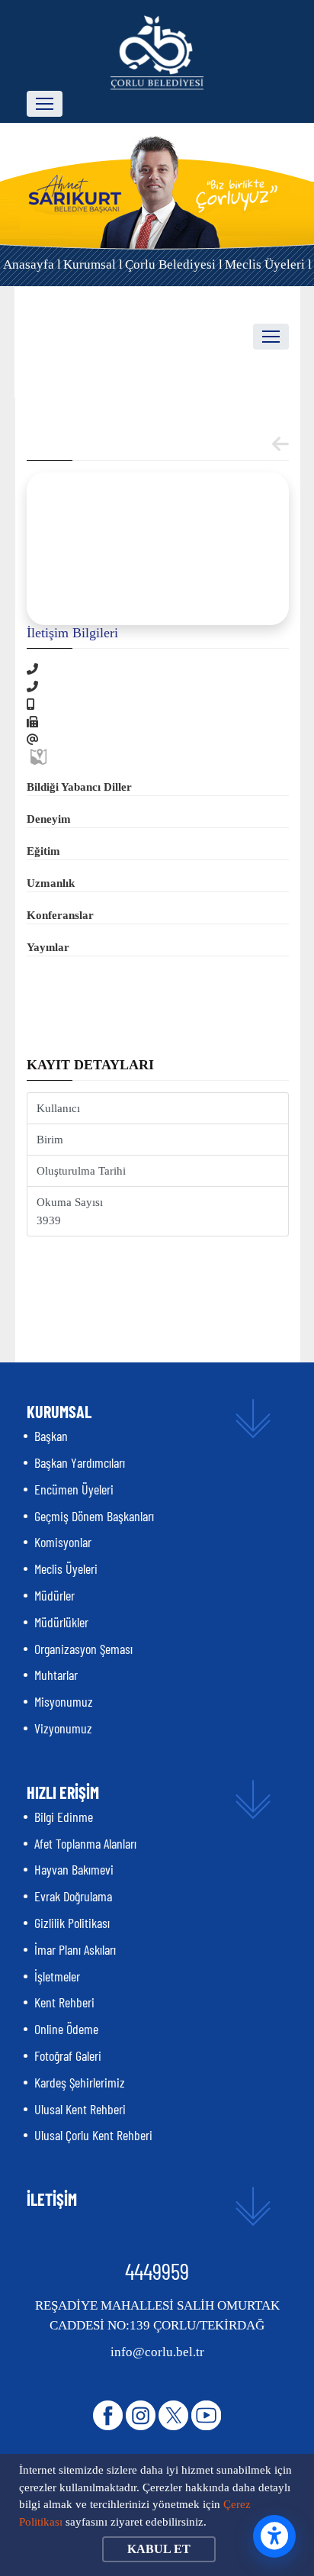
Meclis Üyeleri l (268, 264)
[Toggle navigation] (45, 104)
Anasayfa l (32, 264)
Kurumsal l (93, 264)
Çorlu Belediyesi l (174, 264)
